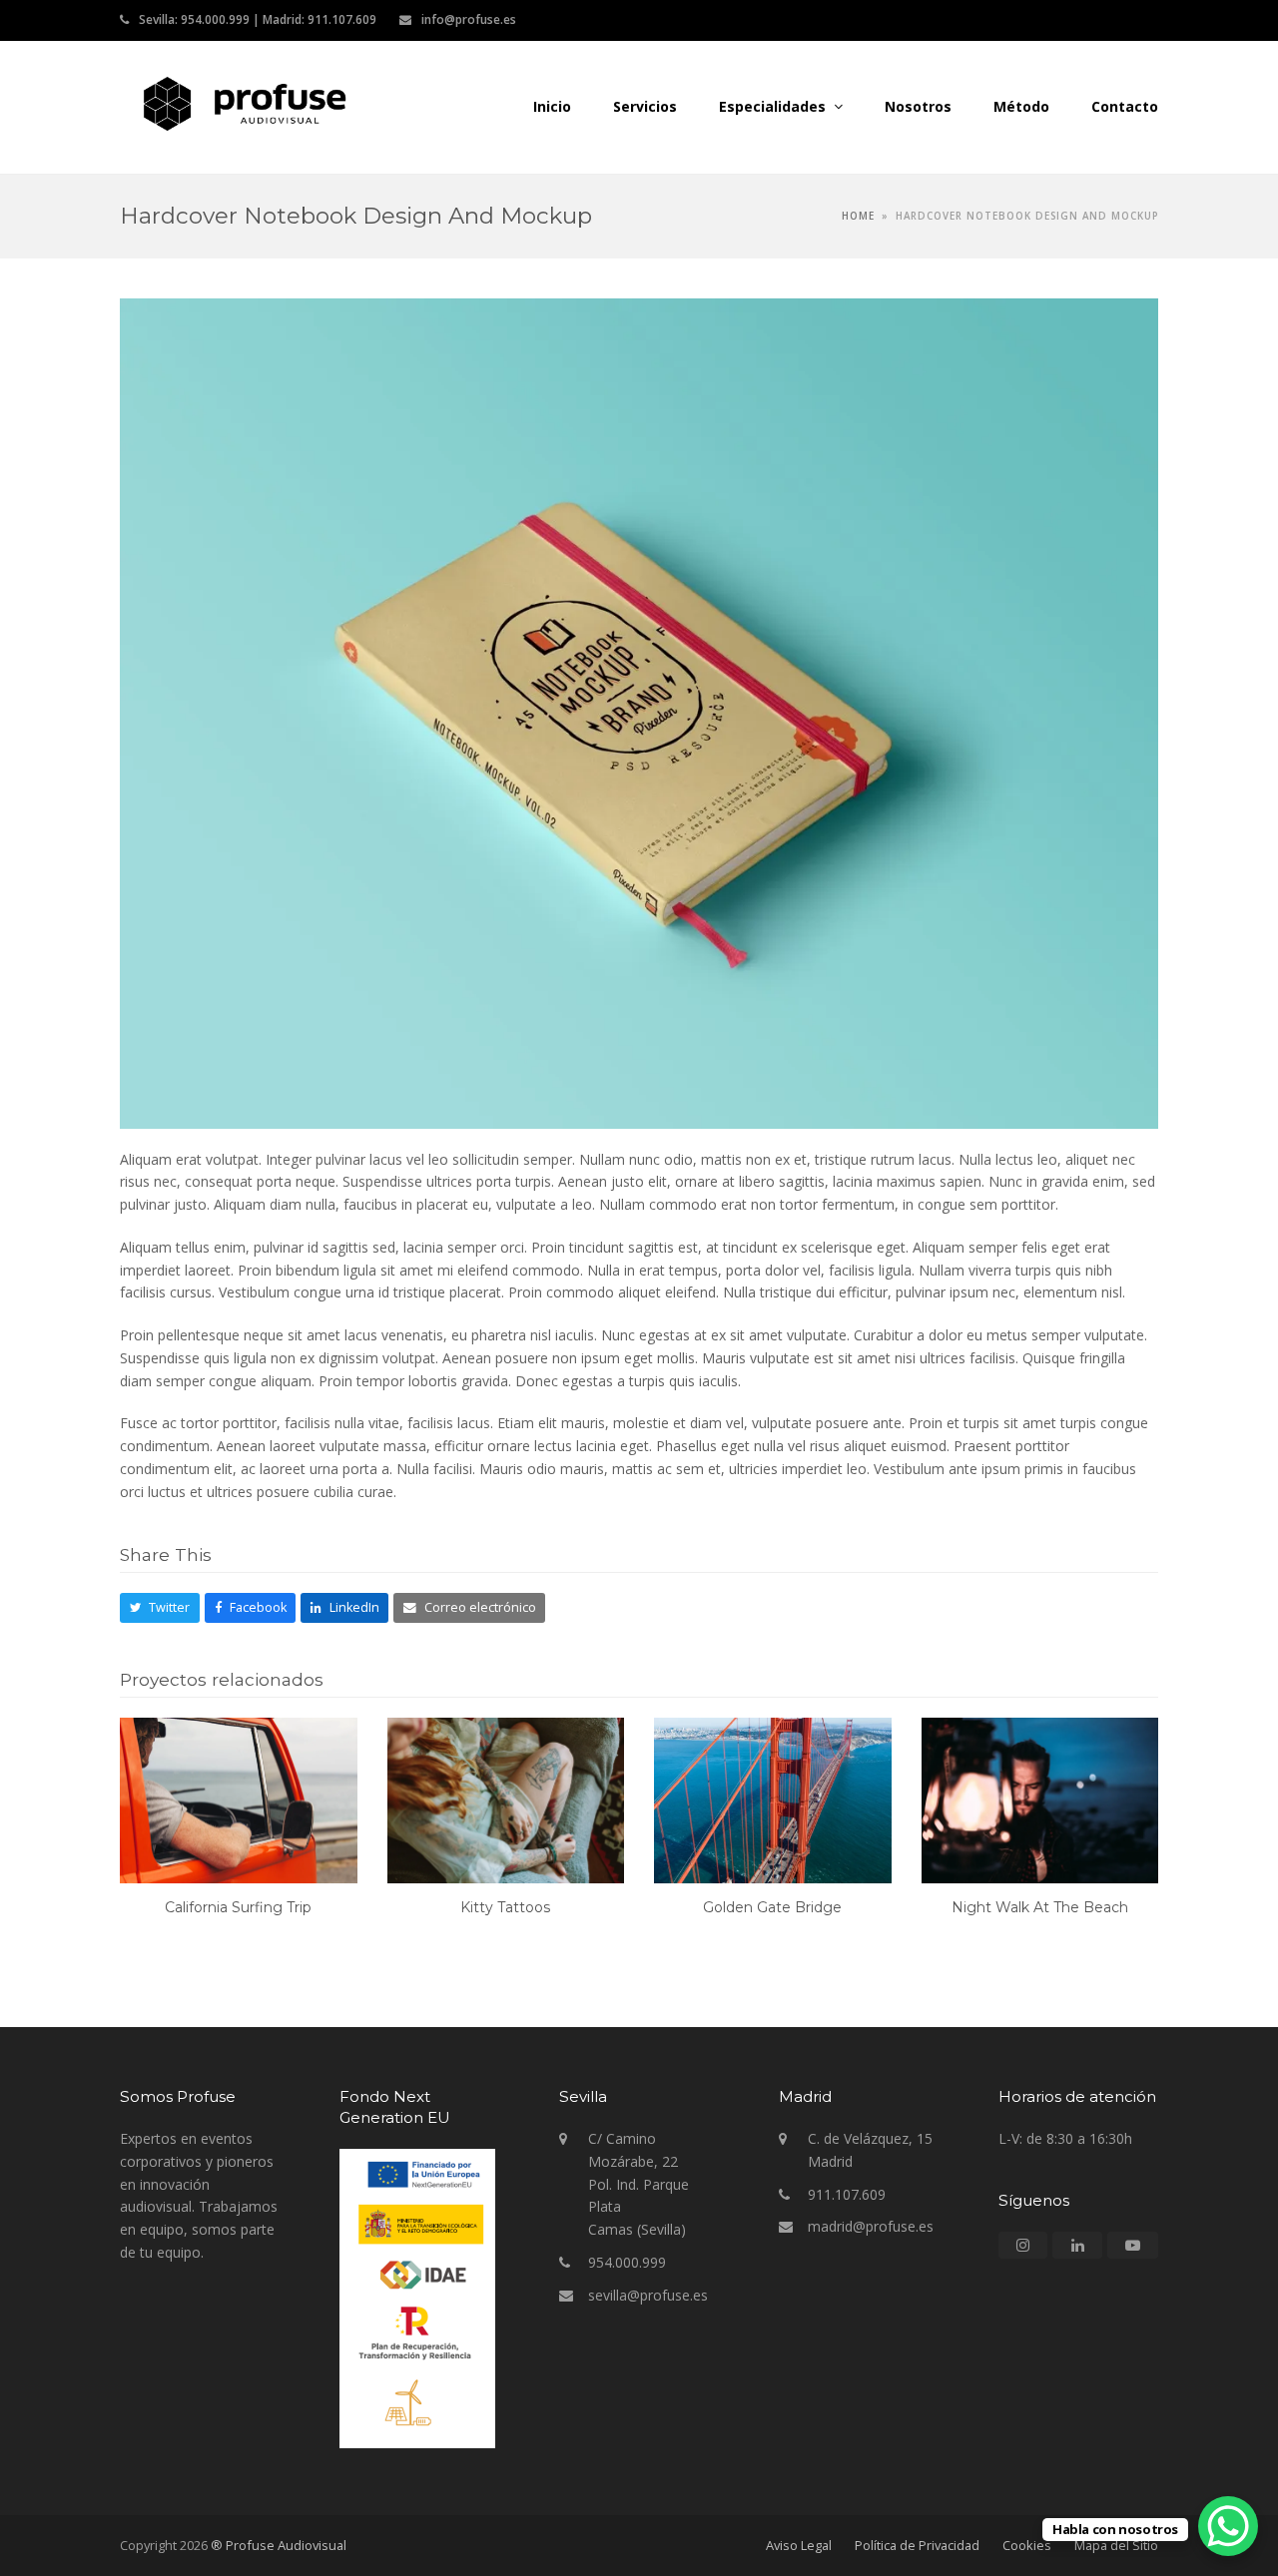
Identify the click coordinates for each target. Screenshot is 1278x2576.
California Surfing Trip (238, 1907)
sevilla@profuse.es (648, 2295)
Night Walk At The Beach (1040, 1907)
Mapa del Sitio (1116, 2545)
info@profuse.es (469, 19)
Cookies (1027, 2545)
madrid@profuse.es (871, 2226)
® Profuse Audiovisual (279, 2545)
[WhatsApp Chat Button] (1228, 2526)
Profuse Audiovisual (535, 103)
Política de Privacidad (917, 2545)
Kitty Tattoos (505, 1907)
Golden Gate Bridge (772, 1907)
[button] (160, 1608)
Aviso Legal (799, 2545)
